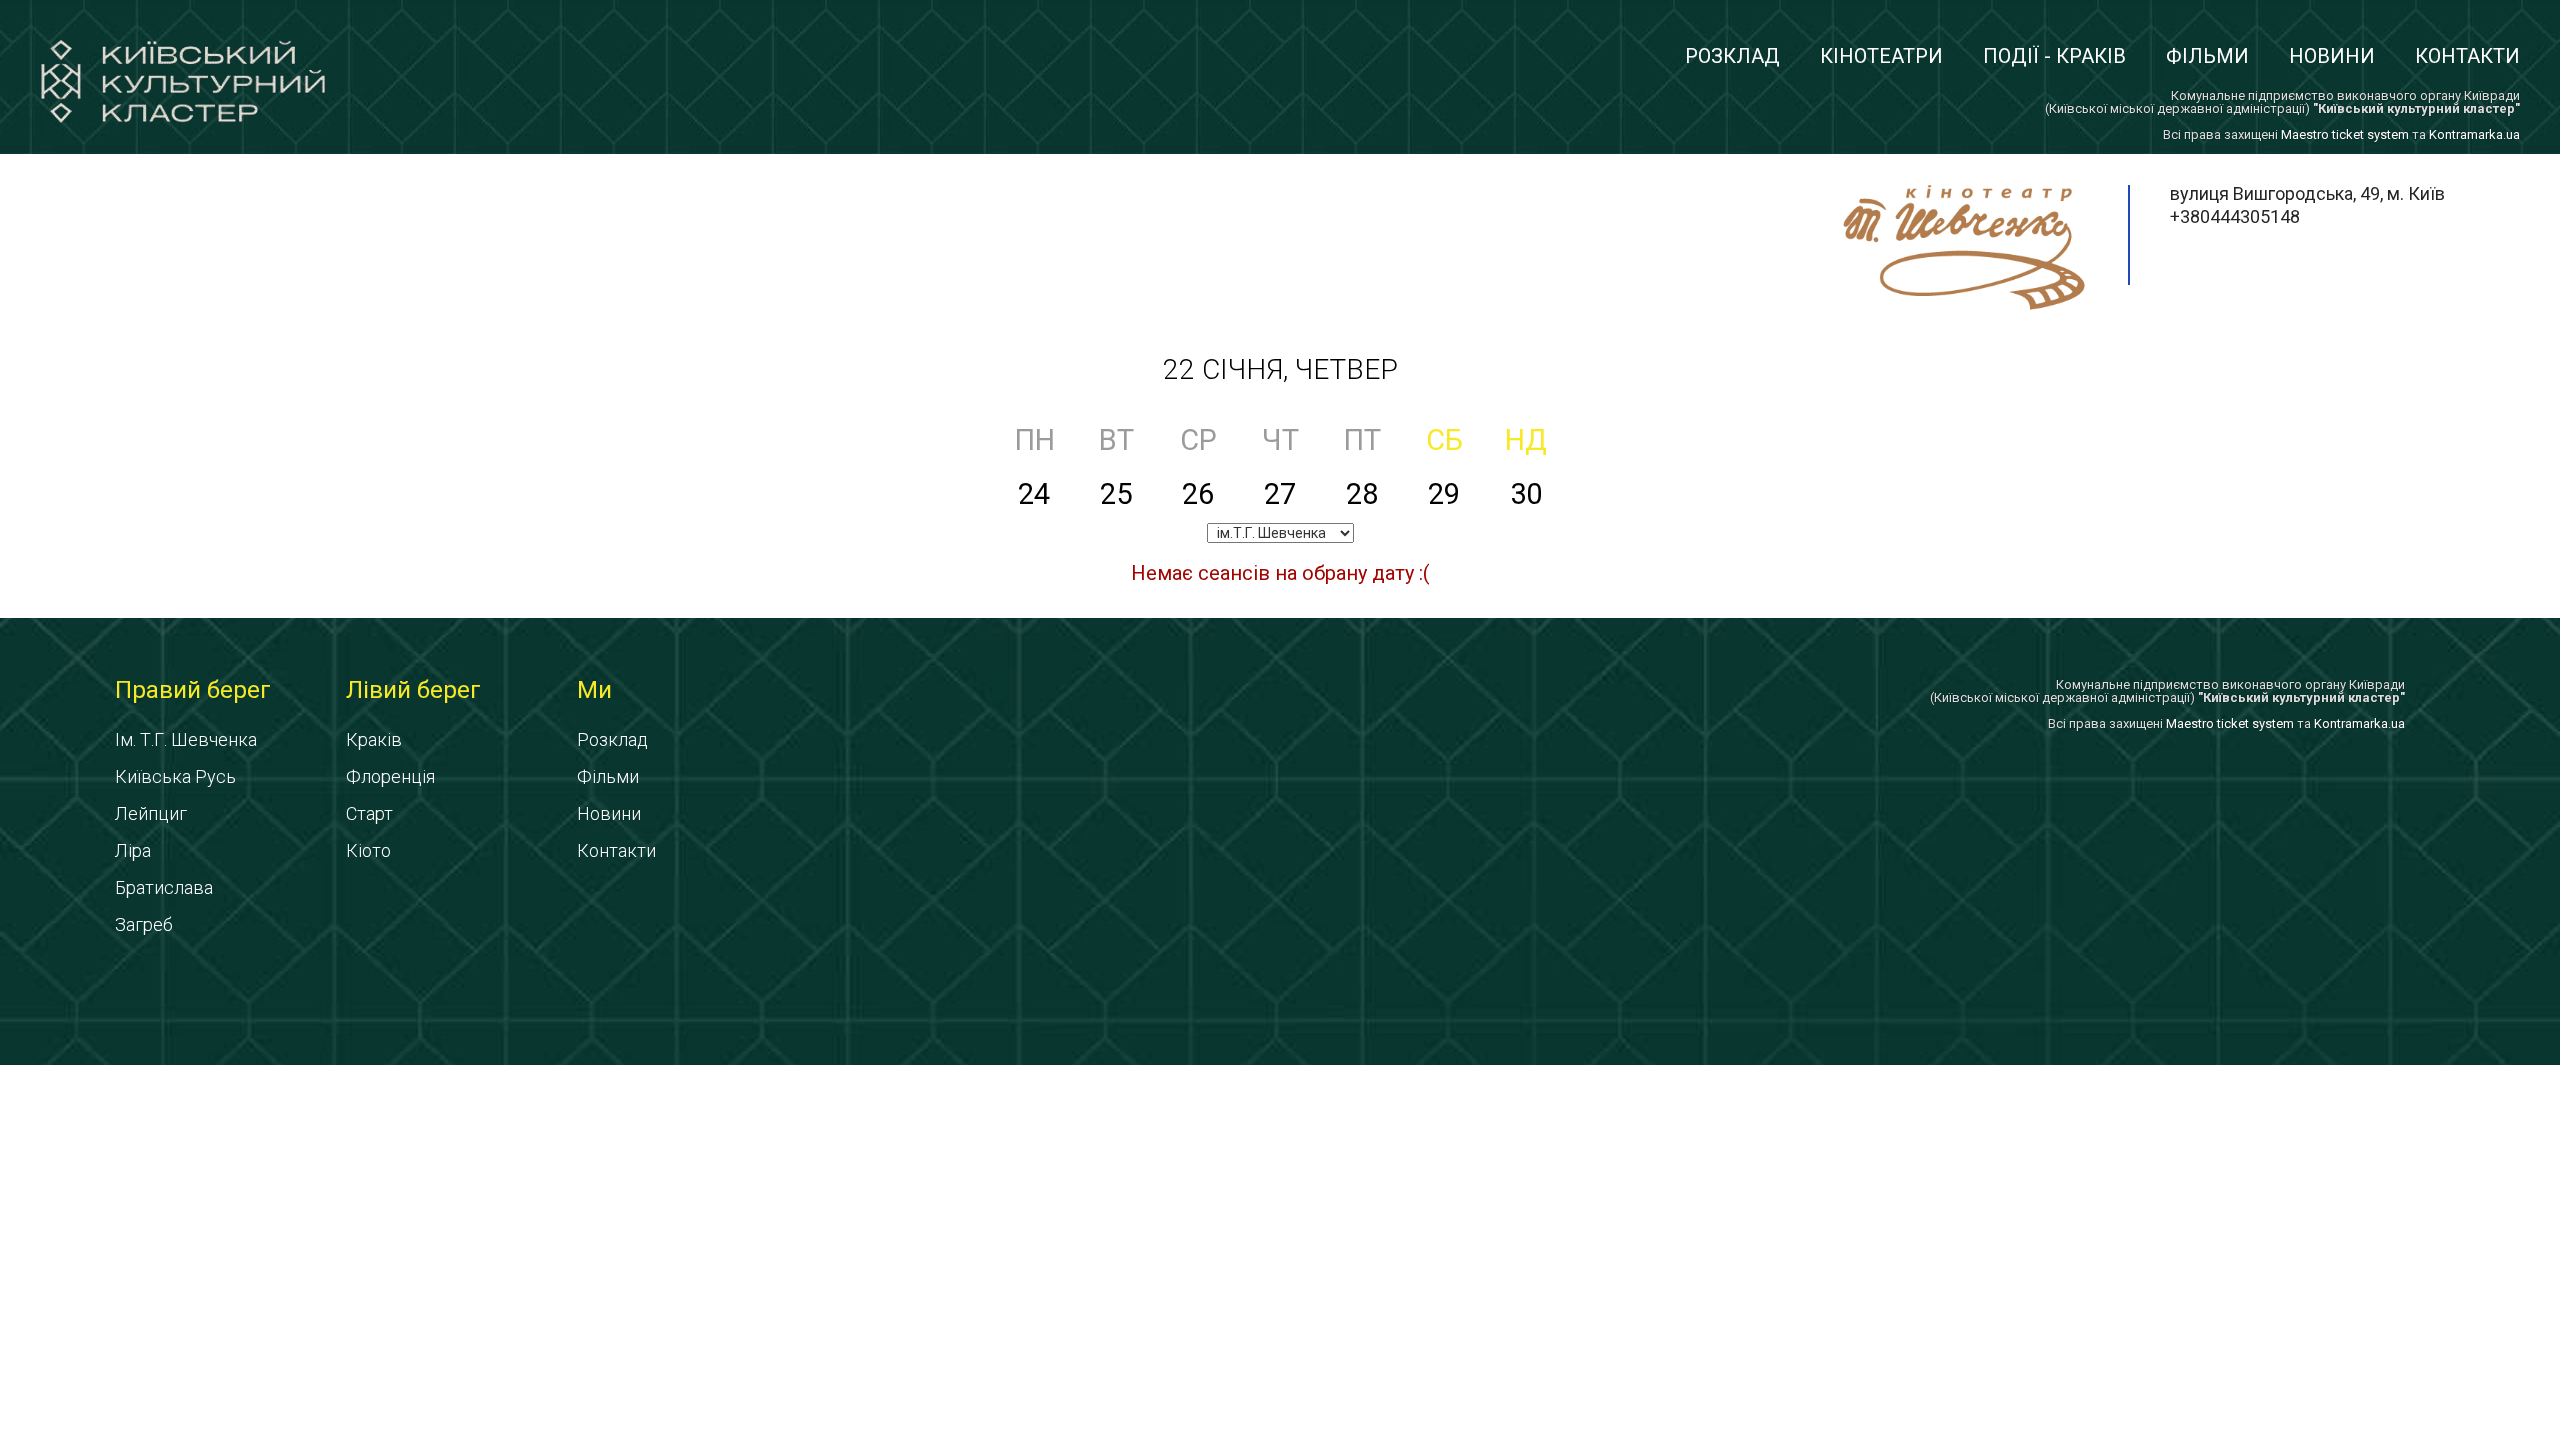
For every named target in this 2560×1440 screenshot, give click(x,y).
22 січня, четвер (1280, 369)
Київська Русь (175, 776)
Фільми (2207, 56)
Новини (2332, 56)
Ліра (133, 850)
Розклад (1732, 56)
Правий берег (193, 690)
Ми (594, 690)
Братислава (164, 887)
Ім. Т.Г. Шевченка (186, 739)
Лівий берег (413, 690)
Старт (369, 813)
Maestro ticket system (2345, 134)
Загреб (144, 924)
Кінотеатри (1881, 56)
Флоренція (390, 776)
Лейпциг (151, 813)
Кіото (368, 850)
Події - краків (2054, 56)
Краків (374, 739)
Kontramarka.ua (2474, 134)
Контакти (2467, 56)
